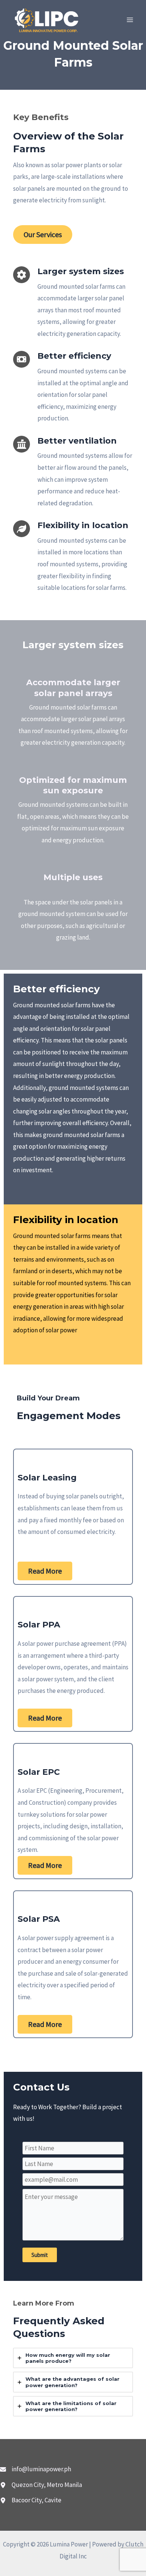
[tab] (73, 2358)
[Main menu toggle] (130, 20)
